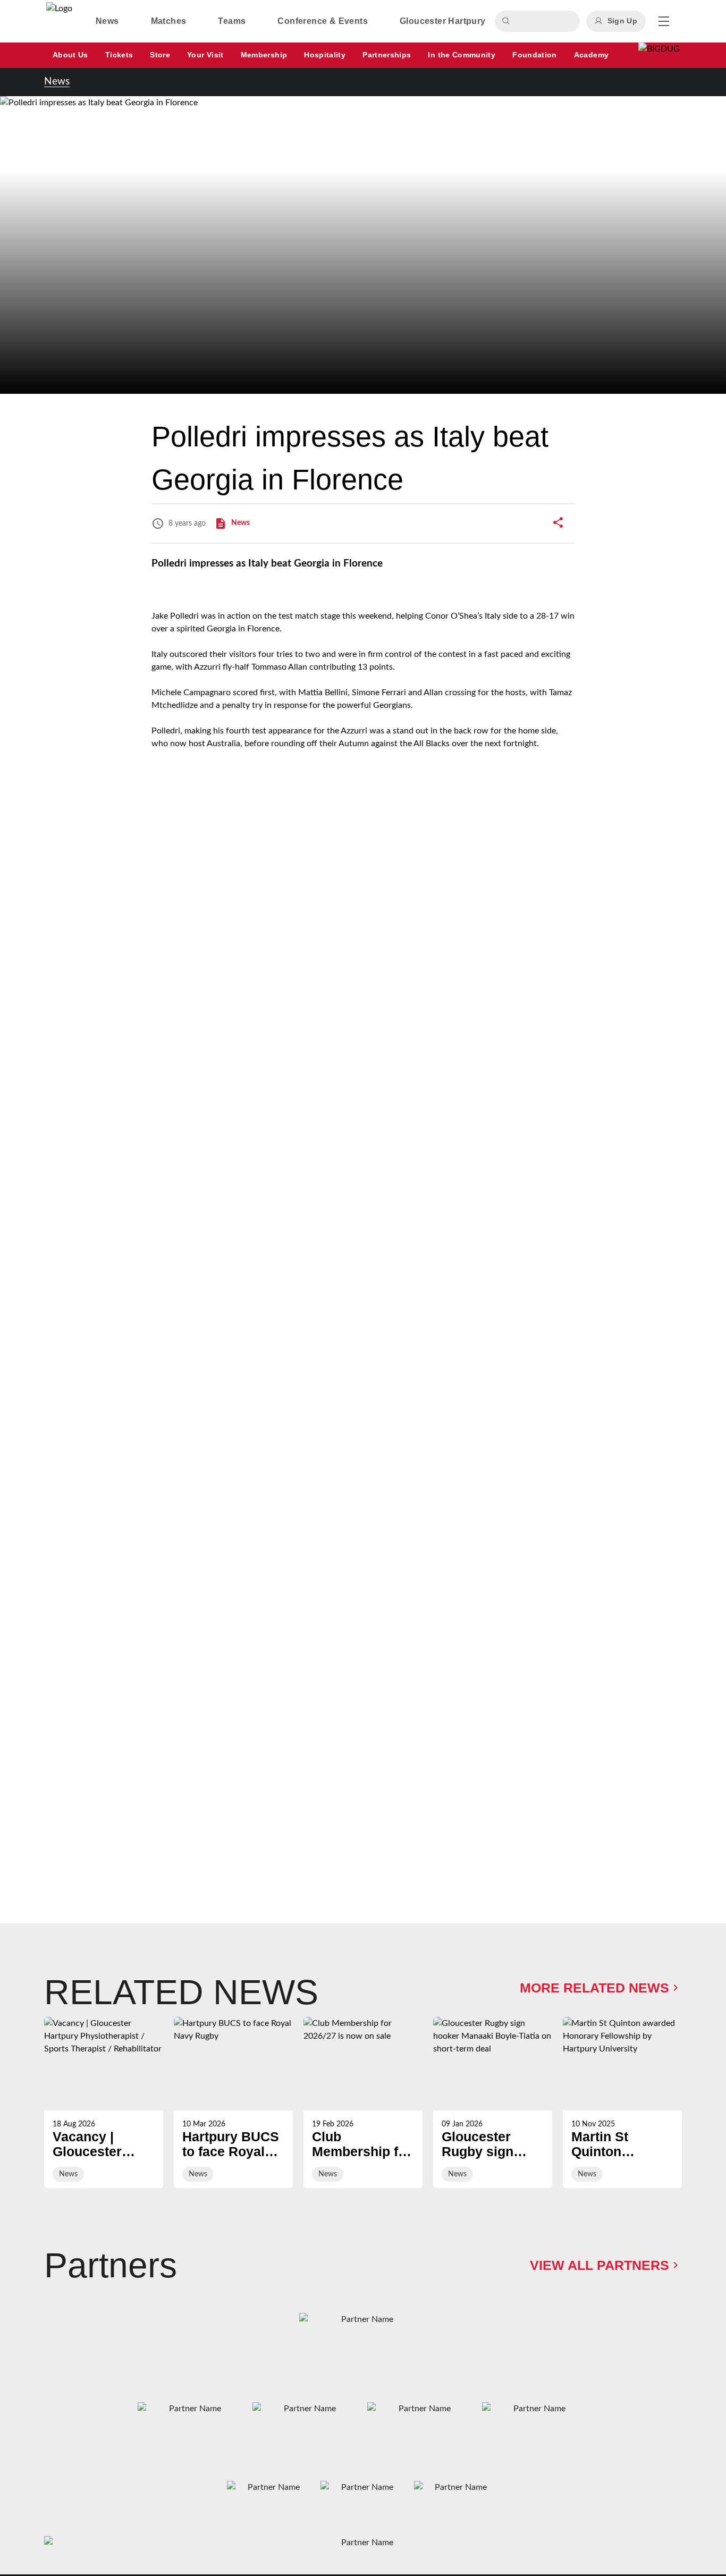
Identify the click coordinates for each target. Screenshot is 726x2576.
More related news (594, 1988)
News (57, 82)
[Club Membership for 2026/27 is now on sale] (363, 2102)
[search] (508, 21)
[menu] (664, 21)
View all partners (600, 2265)
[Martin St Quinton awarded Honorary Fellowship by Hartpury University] (622, 2102)
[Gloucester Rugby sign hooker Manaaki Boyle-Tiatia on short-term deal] (493, 2102)
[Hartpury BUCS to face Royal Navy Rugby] (233, 2102)
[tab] (107, 21)
